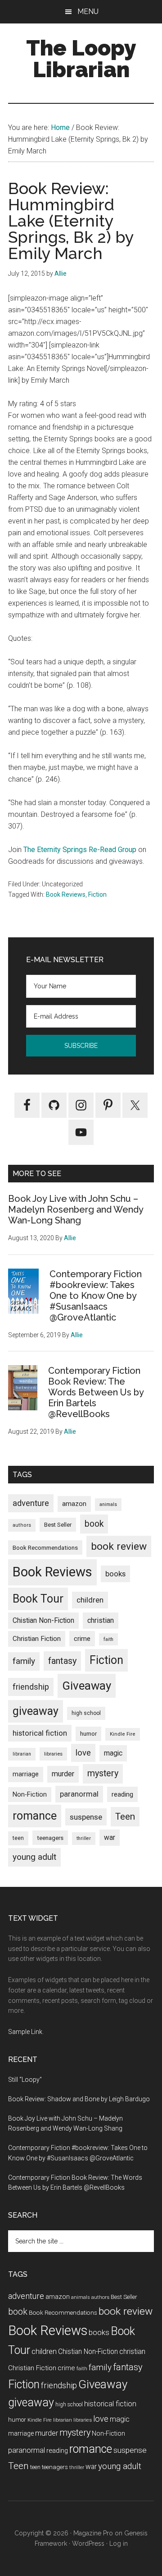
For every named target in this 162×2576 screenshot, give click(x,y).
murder (63, 1774)
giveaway (36, 1711)
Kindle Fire (123, 1734)
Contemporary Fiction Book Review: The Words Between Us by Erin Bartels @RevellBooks (96, 1392)
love (83, 1753)
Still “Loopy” (25, 2080)
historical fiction (40, 1733)
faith (108, 1639)
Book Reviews (66, 894)
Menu (88, 12)
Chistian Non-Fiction (43, 1620)
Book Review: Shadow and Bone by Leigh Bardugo (79, 2099)
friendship (31, 1687)
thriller (84, 1838)
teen (18, 1838)
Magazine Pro (93, 2533)
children (90, 1600)
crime (82, 1639)
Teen (125, 1816)
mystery (103, 1773)
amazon (74, 1504)
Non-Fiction (30, 1795)
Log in (119, 2544)
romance (35, 1816)
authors (22, 1525)
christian (101, 1620)
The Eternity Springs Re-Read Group (81, 850)
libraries (53, 1754)
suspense (86, 1817)
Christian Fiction (37, 1639)
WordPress (88, 2544)
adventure (31, 1503)
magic (113, 1753)
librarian (22, 1754)
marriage (26, 1774)
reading (122, 1794)
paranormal (79, 1794)
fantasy (62, 1661)
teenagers (50, 1838)
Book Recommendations (45, 1547)
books (115, 1574)
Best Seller (58, 1525)
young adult (34, 1857)
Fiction (97, 894)
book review (119, 1546)
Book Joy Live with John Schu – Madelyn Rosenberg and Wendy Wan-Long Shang (76, 1209)
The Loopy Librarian (81, 59)
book (94, 1524)
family (24, 1661)
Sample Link (25, 2032)
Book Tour (38, 1599)
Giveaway (87, 1686)
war (110, 1837)
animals (108, 1504)
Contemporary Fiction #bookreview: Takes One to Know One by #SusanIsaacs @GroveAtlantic (96, 1296)
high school (86, 1713)
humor (88, 1734)
